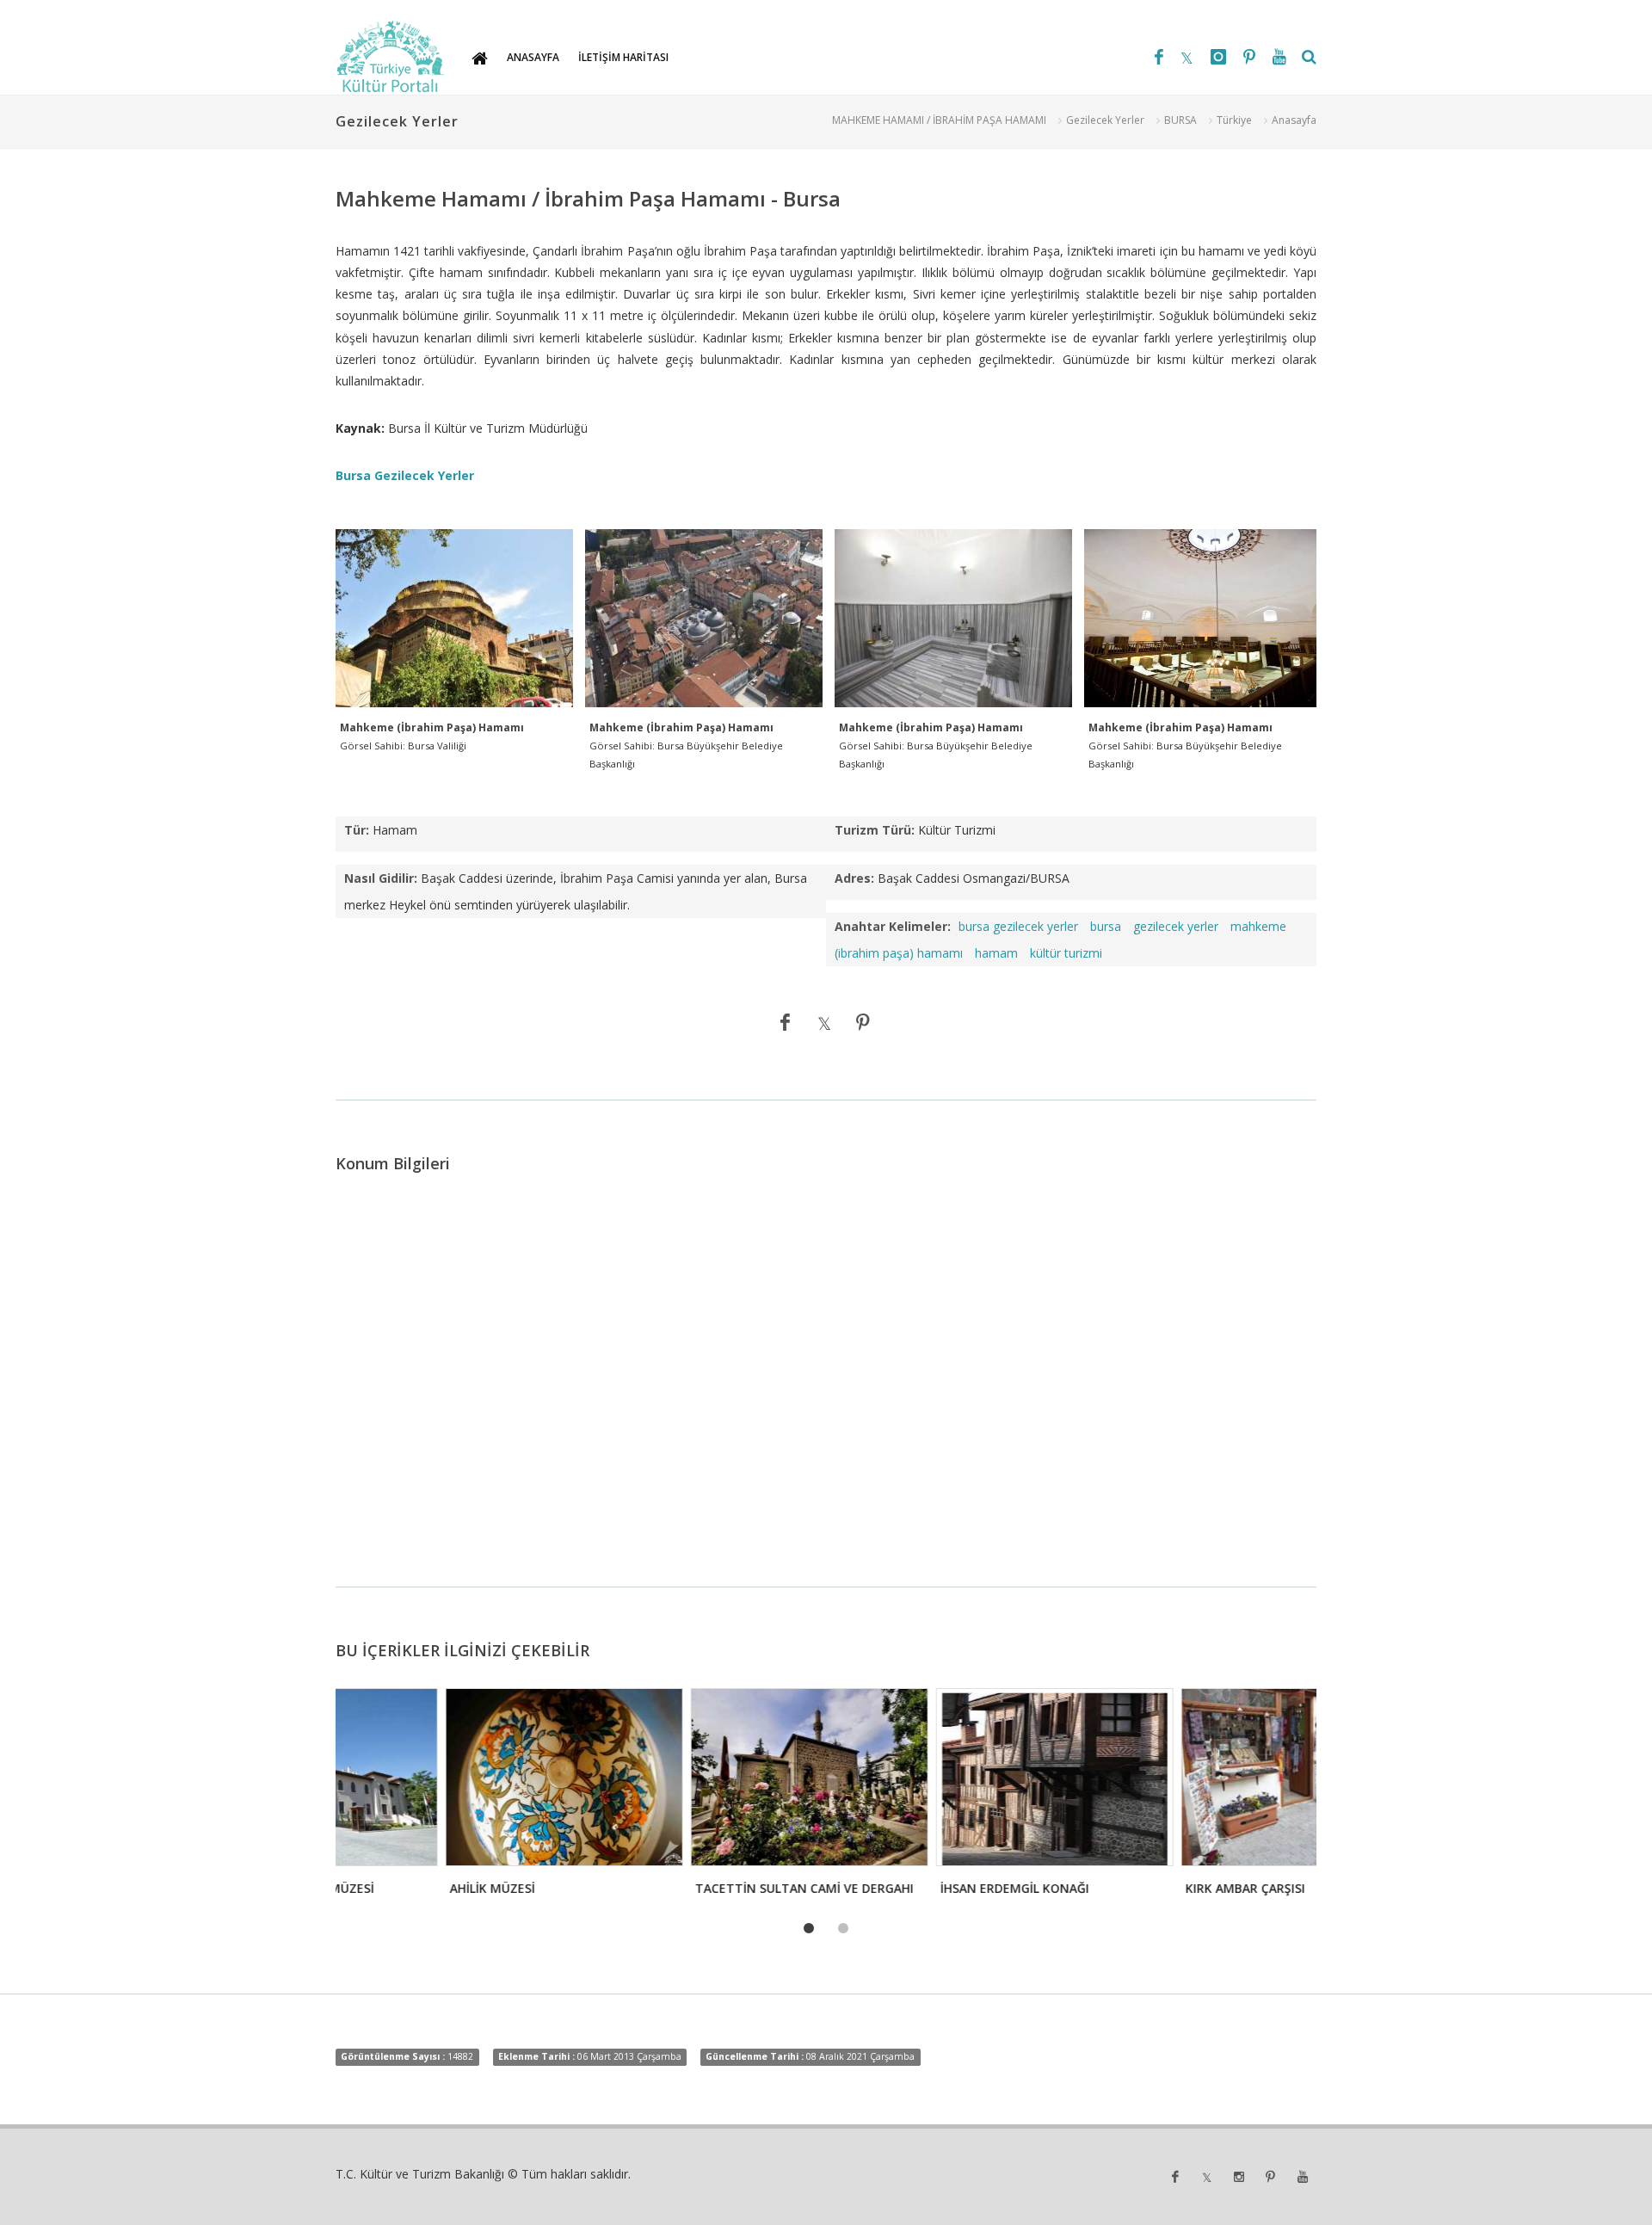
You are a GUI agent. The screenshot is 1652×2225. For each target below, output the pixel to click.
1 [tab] (809, 1929)
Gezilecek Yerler (1105, 120)
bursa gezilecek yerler (1018, 926)
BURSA (1180, 120)
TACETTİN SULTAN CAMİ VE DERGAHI (694, 1888)
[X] (1187, 57)
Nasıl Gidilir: (381, 878)
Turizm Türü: (875, 830)
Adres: (854, 878)
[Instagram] (1218, 57)
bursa (1106, 926)
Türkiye (1234, 120)
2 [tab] (843, 1929)
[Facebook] (1159, 57)
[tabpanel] (453, 1797)
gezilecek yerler (1176, 926)
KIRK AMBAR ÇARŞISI (1135, 1888)
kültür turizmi (1066, 953)
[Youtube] (1279, 57)
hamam (996, 953)
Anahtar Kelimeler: (893, 926)
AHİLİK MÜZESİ (382, 1888)
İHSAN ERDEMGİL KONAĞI (905, 1888)
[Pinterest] (1249, 57)
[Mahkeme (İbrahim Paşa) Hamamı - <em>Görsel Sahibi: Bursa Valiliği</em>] (454, 619)
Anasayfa (1294, 120)
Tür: (357, 830)
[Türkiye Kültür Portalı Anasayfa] (391, 57)
